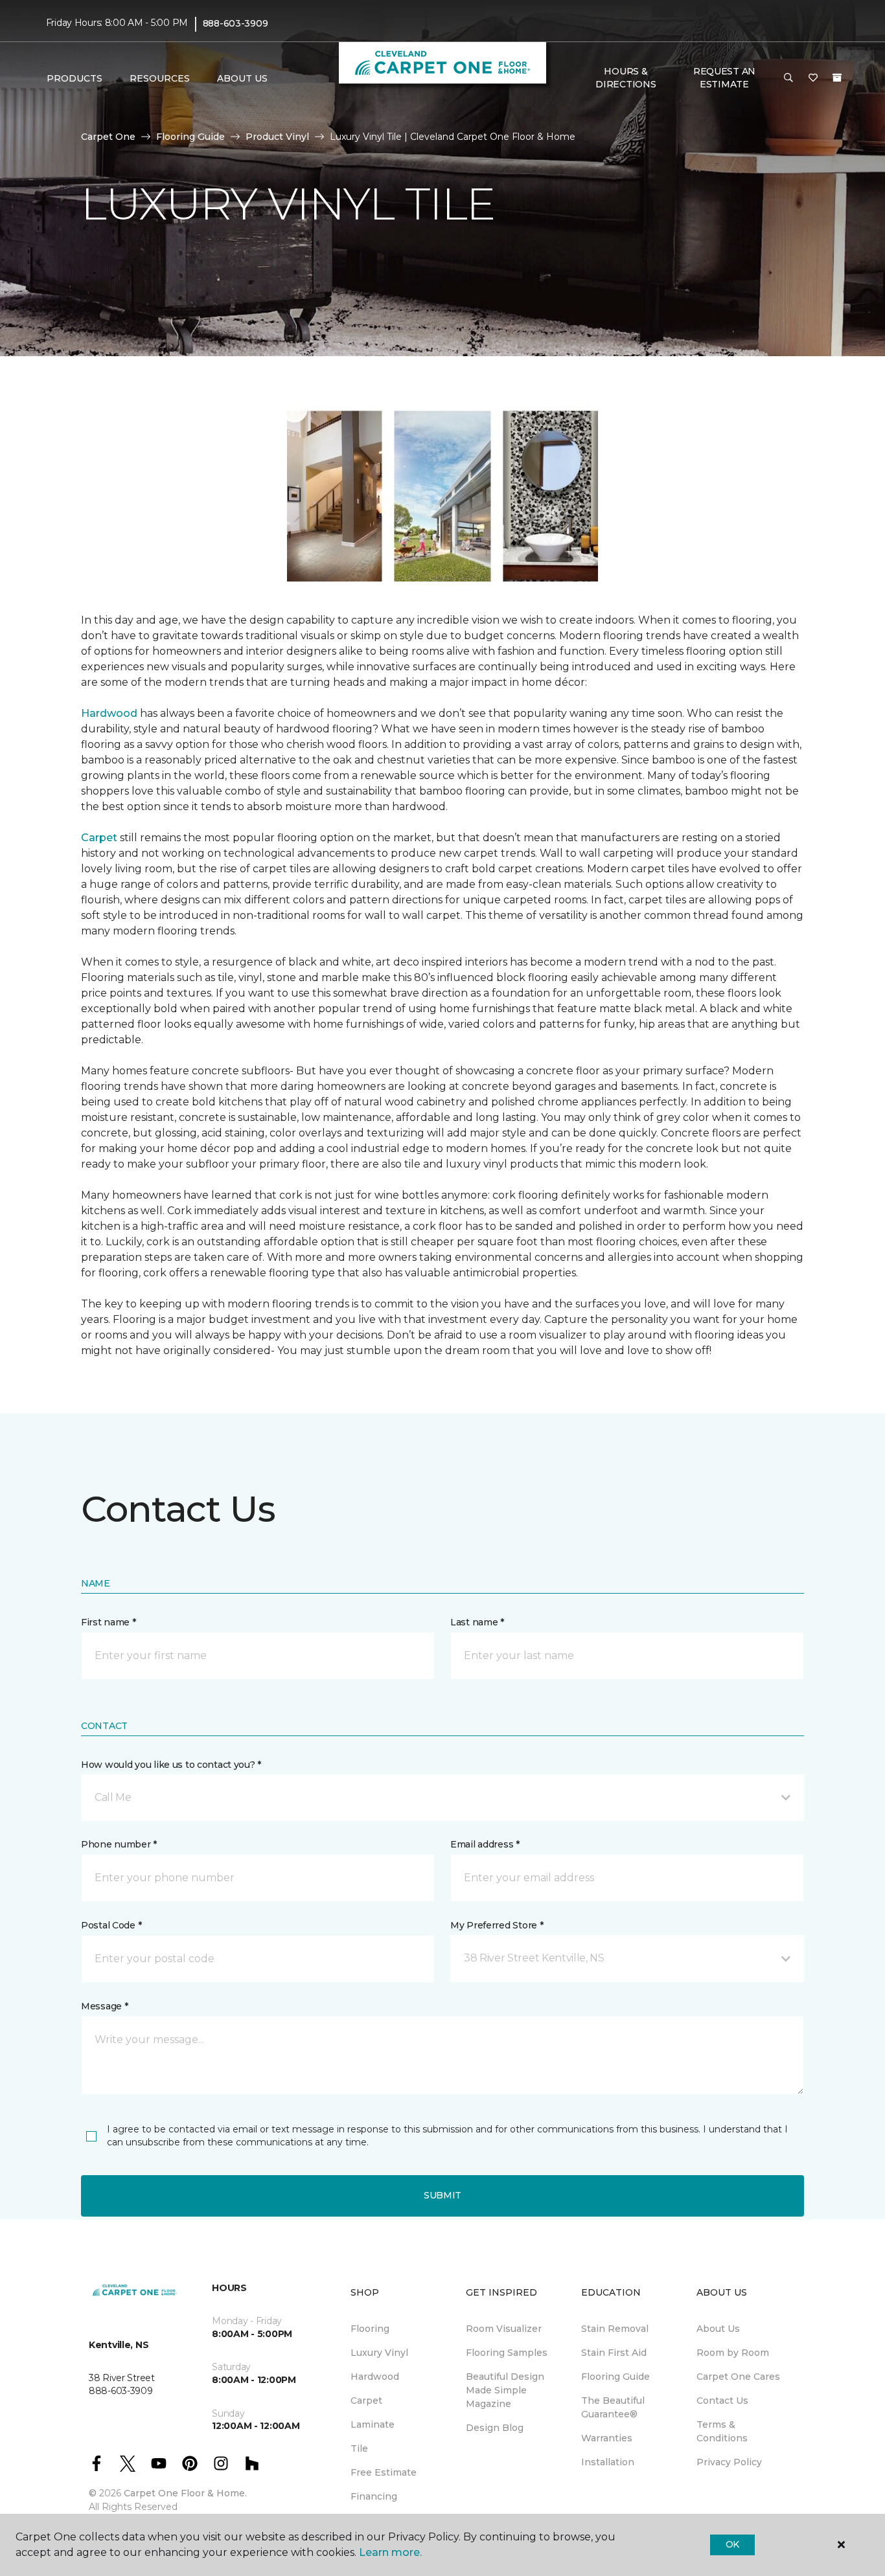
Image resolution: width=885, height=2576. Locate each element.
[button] (788, 78)
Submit (442, 2195)
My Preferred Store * (497, 1925)
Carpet (99, 838)
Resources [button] (160, 78)
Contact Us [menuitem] (722, 2401)
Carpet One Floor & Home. (185, 2493)
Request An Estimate (724, 78)
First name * (109, 1622)
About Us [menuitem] (718, 2329)
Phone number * (119, 1844)
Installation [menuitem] (608, 2462)
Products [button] (75, 78)
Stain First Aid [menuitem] (614, 2353)
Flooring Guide (190, 137)
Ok (732, 2544)
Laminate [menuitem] (373, 2424)
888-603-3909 (236, 23)
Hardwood (109, 713)
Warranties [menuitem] (607, 2438)
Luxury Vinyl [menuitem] (379, 2353)
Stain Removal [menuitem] (615, 2329)
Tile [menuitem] (359, 2448)
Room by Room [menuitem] (733, 2353)
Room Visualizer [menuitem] (504, 2329)
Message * (104, 2006)
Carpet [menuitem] (366, 2401)
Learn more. (390, 2552)
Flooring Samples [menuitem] (507, 2353)
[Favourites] (813, 78)
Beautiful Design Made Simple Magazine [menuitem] (505, 2390)
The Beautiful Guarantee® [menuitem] (613, 2407)
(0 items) (837, 78)
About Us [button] (242, 78)
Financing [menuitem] (374, 2496)
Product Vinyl (277, 137)
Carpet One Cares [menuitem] (738, 2377)
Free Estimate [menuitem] (384, 2472)
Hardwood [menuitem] (375, 2377)
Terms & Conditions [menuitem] (722, 2431)
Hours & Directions (626, 78)
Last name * (477, 1622)
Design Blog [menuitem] (495, 2428)
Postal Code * (111, 1925)
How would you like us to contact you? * (171, 1765)
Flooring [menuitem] (370, 2329)
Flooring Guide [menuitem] (615, 2377)
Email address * (485, 1844)
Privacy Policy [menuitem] (729, 2462)
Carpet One (108, 137)
